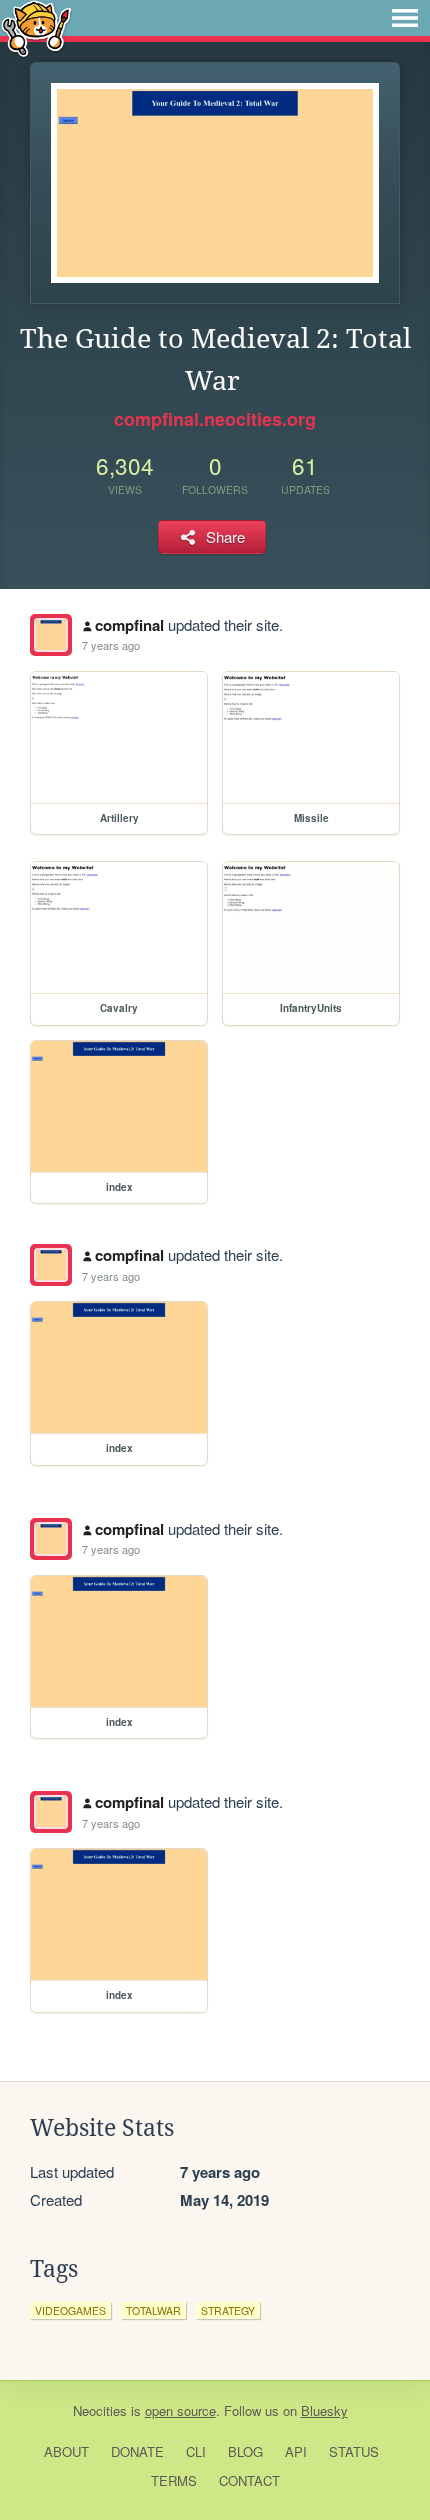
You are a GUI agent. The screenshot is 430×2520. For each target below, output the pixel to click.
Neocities (100, 2410)
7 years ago (111, 645)
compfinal (129, 625)
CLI (196, 2451)
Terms (174, 2480)
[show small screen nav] (405, 18)
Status (354, 2451)
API (296, 2451)
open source (180, 2410)
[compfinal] (51, 635)
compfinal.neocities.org (215, 419)
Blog (245, 2451)
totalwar (153, 2310)
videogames (70, 2310)
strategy (228, 2310)
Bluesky (324, 2410)
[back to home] (36, 27)
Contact (249, 2480)
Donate (137, 2451)
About (66, 2451)
